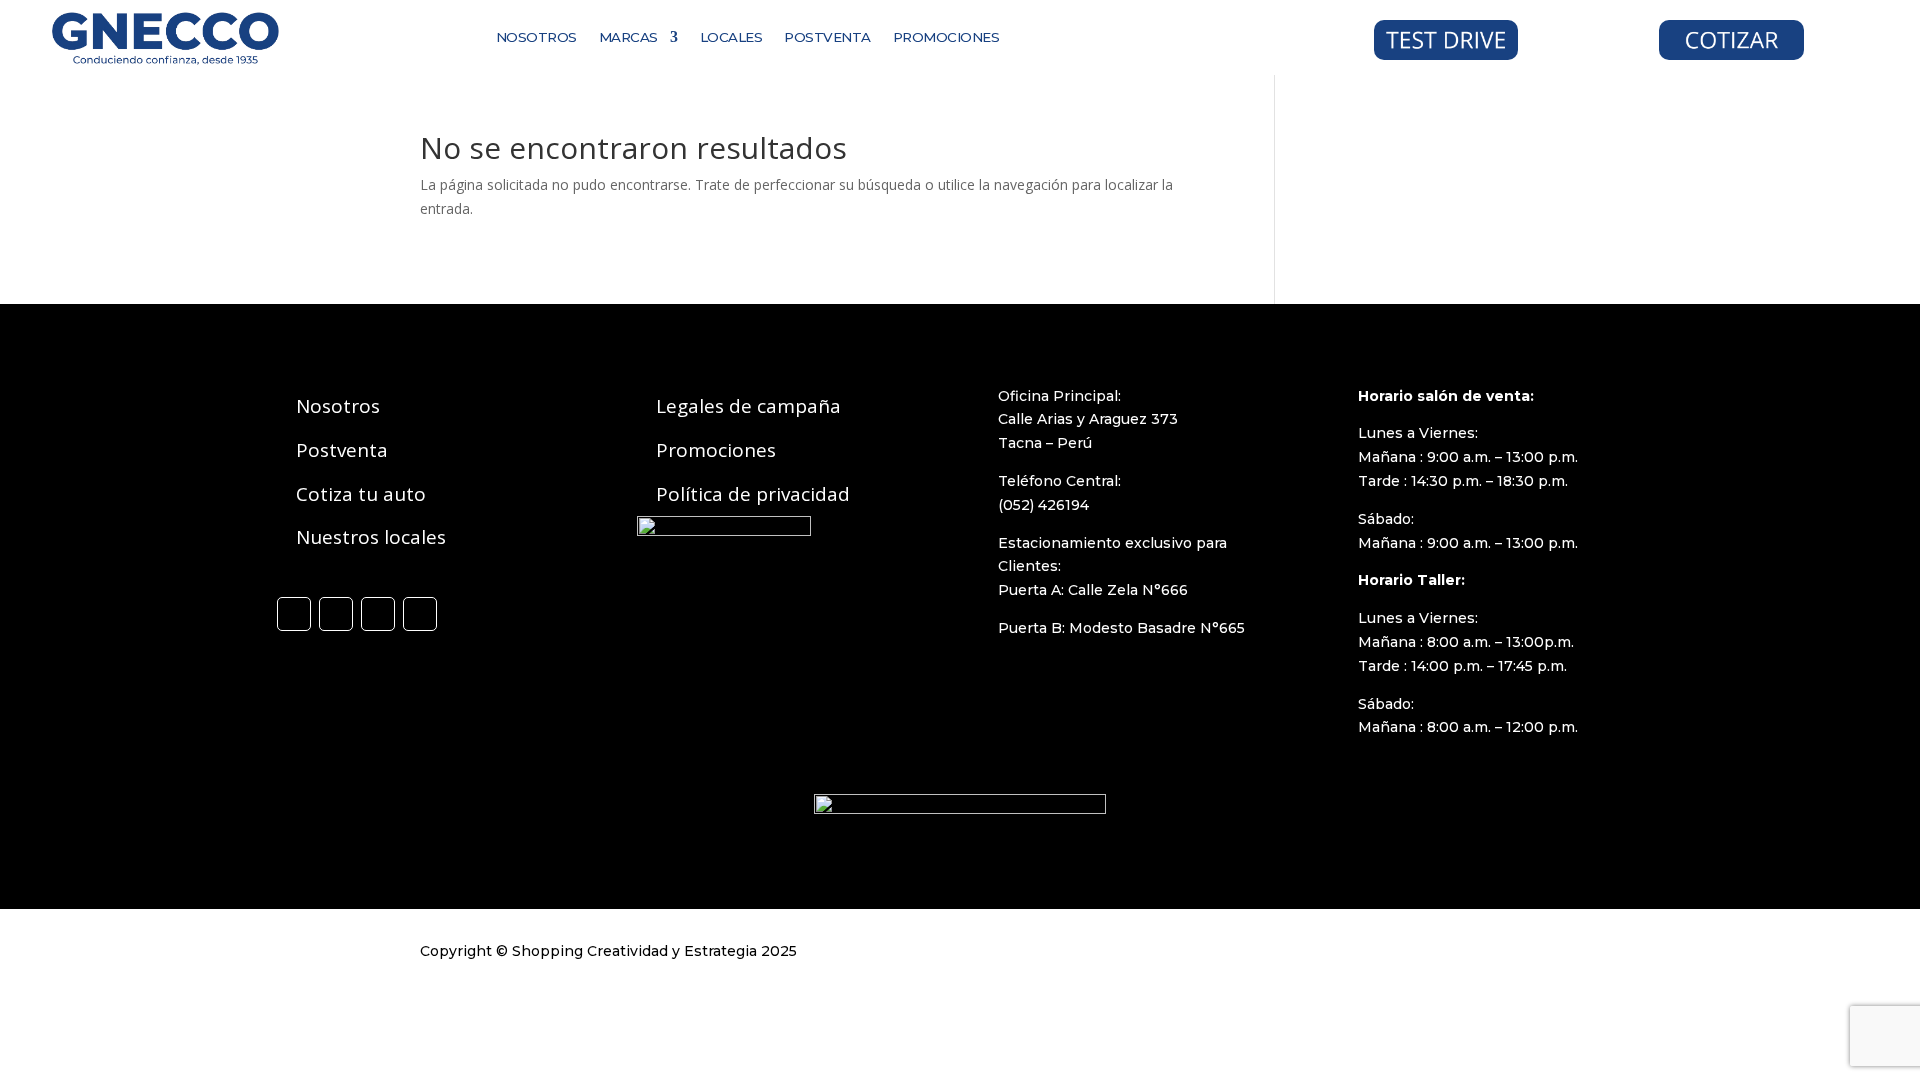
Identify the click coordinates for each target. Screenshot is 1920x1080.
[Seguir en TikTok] (378, 614)
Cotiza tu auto (361, 494)
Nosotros (338, 406)
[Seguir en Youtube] (420, 614)
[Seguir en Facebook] (294, 614)
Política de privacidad (753, 494)
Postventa (342, 450)
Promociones (716, 450)
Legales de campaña (748, 406)
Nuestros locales (371, 537)
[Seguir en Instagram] (336, 614)
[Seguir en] (1137, 35)
